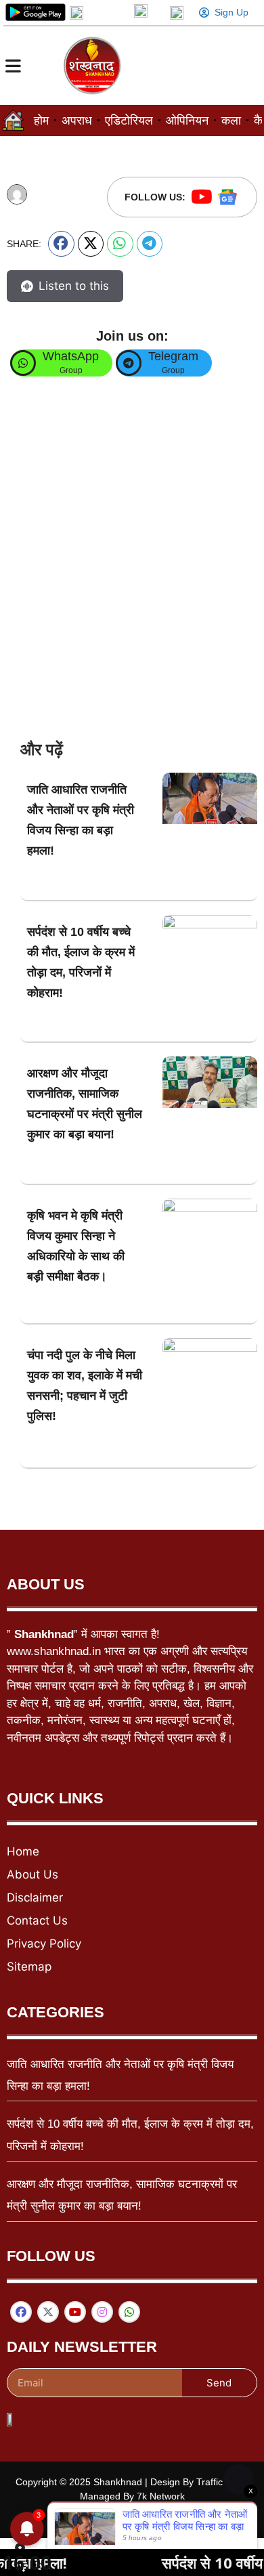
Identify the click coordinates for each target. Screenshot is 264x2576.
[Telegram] (129, 363)
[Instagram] (102, 2312)
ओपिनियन (187, 121)
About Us (32, 1874)
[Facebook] (21, 2312)
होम (41, 121)
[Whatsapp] (129, 2312)
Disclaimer (35, 1897)
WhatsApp (71, 356)
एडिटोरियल (129, 121)
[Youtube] (202, 197)
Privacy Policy (44, 1944)
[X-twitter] (48, 2312)
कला (231, 121)
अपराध (77, 121)
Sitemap (29, 1967)
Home (23, 1851)
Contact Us (37, 1920)
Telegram (173, 356)
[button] (61, 244)
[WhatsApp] (23, 363)
